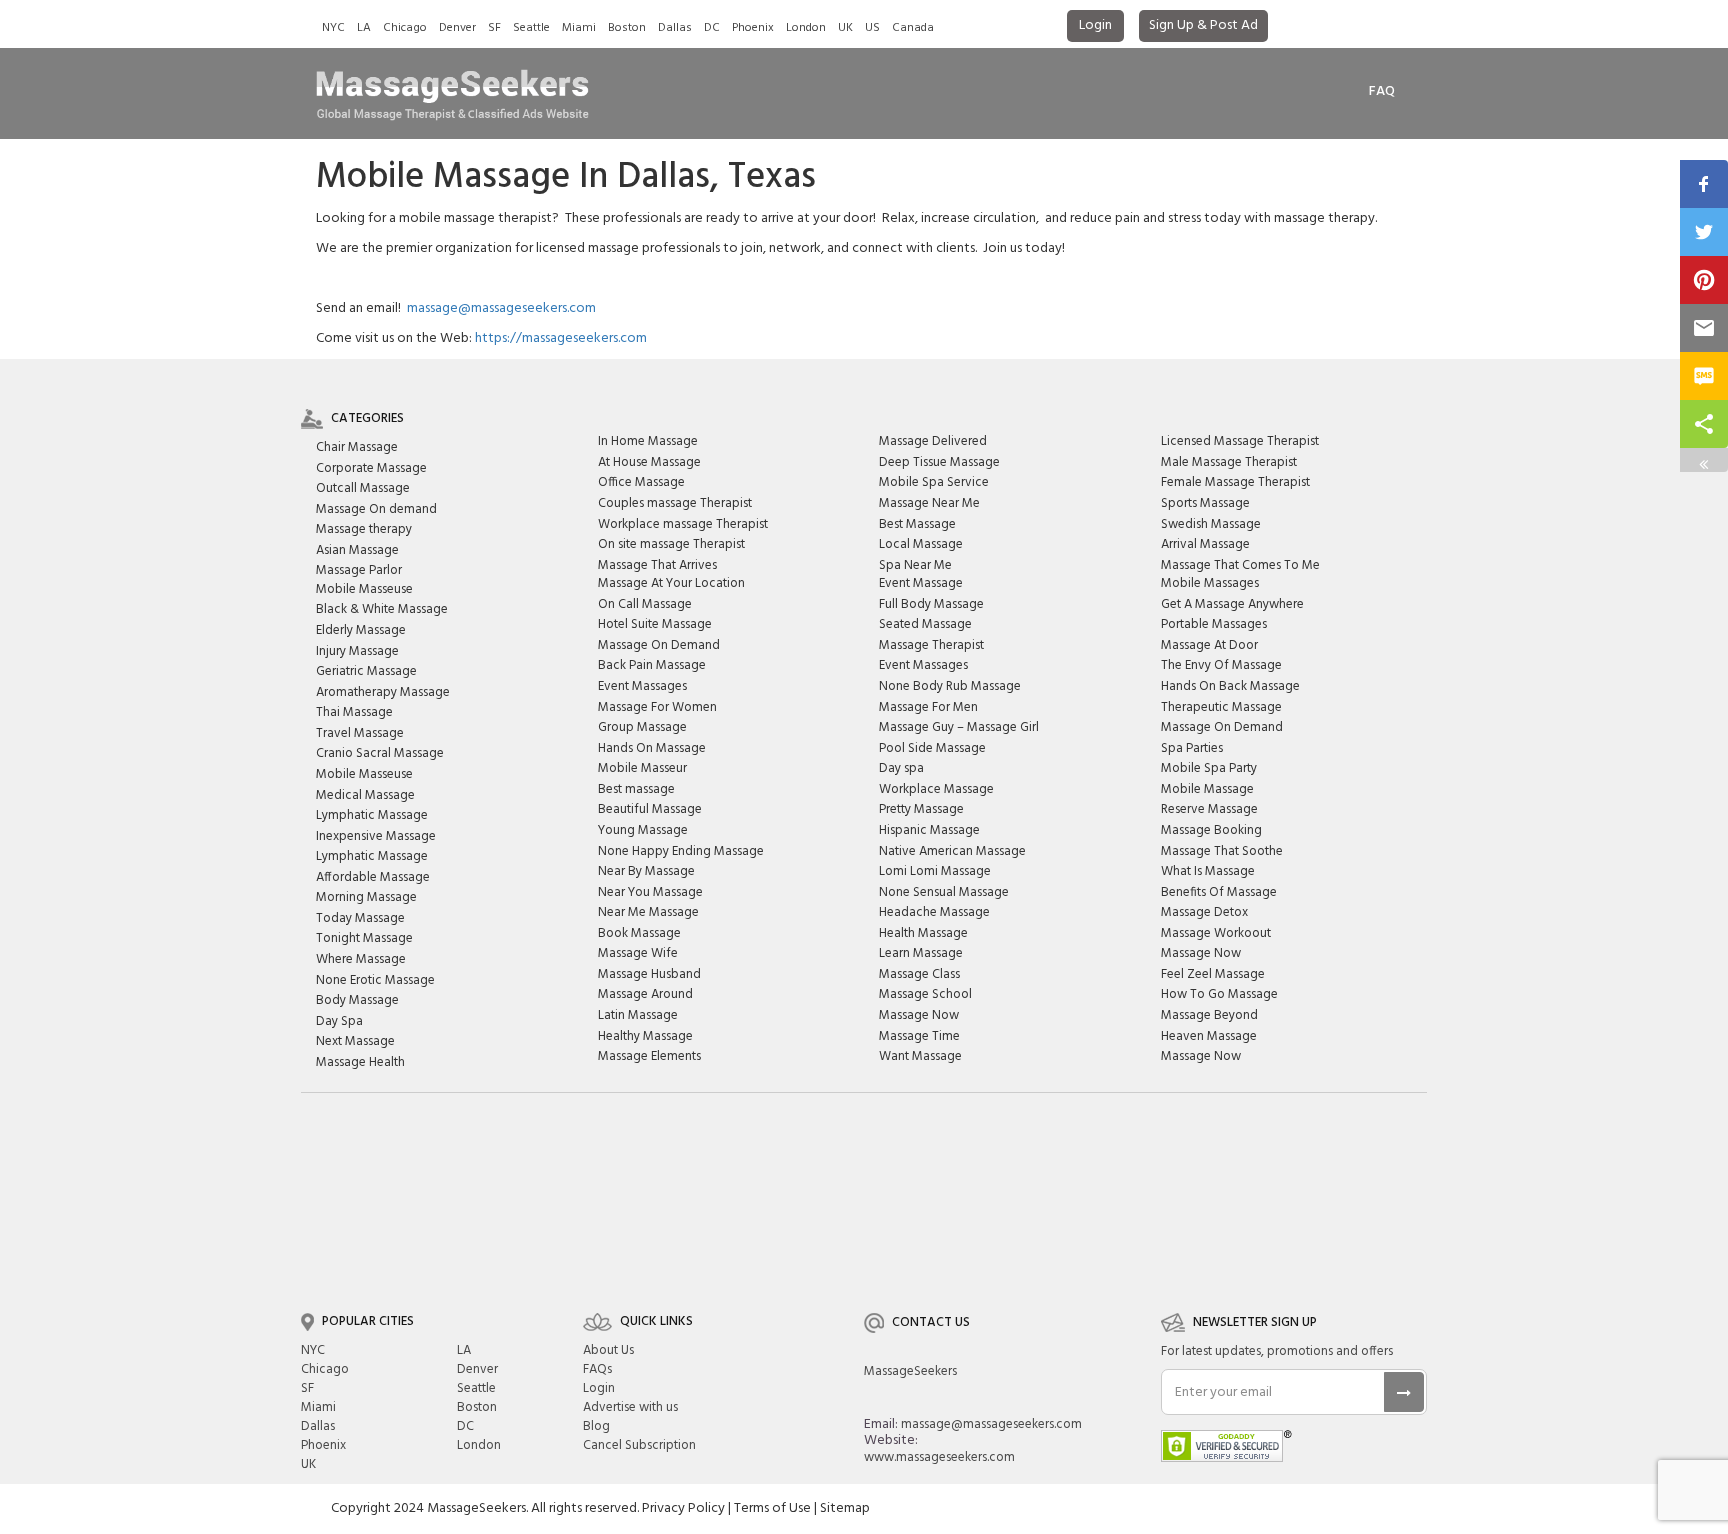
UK (845, 28)
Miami (579, 28)
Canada (913, 28)
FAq (1382, 91)
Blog (596, 1426)
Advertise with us (630, 1407)
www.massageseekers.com (939, 1457)
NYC (333, 28)
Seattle (531, 28)
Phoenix (753, 28)
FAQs (597, 1369)
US (872, 28)
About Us (608, 1350)
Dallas (675, 28)
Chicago (405, 28)
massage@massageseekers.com (501, 308)
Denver (457, 28)
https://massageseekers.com (561, 338)
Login (1095, 25)
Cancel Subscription (639, 1445)
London (806, 28)
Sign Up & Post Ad (1203, 25)
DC (712, 28)
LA (364, 28)
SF (494, 28)
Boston (627, 28)
